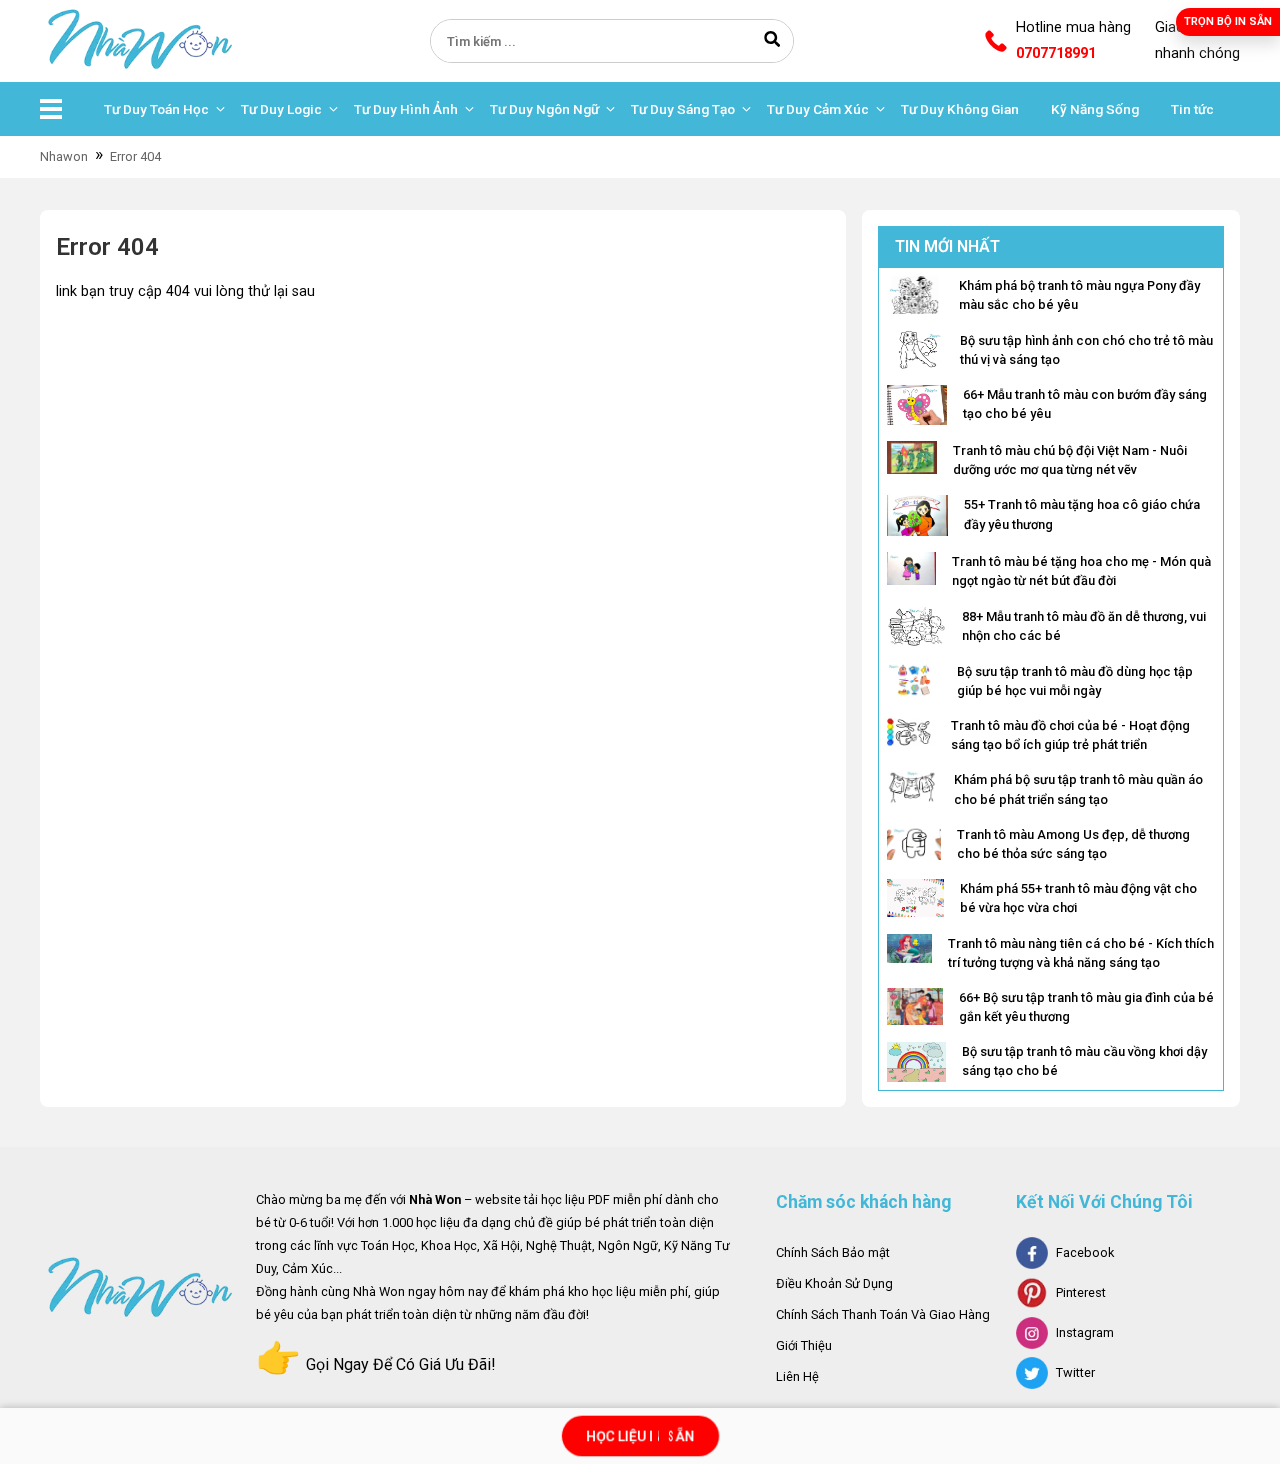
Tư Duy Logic (281, 109)
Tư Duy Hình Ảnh (406, 109)
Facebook (1085, 1252)
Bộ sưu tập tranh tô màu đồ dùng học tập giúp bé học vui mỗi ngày (1075, 681)
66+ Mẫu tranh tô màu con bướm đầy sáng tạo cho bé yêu (1085, 404)
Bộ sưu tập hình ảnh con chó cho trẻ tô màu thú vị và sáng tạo (1086, 350)
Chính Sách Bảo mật (833, 1252)
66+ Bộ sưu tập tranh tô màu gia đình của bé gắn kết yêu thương (1086, 1007)
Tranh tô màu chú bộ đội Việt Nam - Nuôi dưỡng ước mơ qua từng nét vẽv (1070, 460)
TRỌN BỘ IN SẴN (1228, 21)
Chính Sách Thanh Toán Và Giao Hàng (883, 1314)
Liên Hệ (797, 1376)
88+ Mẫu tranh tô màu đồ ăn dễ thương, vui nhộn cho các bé (1084, 626)
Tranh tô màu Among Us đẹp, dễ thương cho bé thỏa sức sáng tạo (1073, 844)
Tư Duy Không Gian (960, 109)
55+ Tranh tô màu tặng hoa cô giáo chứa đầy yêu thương (1082, 514)
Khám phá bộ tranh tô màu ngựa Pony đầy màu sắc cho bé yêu (1079, 295)
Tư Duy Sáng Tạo (683, 109)
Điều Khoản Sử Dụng (834, 1283)
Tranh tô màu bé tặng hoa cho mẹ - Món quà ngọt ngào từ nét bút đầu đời (1081, 571)
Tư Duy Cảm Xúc (818, 109)
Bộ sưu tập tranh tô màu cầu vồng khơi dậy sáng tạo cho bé (1084, 1061)
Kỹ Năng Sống (1095, 109)
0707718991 (1056, 53)
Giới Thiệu (804, 1345)
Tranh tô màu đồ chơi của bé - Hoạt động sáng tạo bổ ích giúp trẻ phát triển (1070, 735)
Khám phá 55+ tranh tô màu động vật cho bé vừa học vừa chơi (1078, 898)
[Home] (140, 40)
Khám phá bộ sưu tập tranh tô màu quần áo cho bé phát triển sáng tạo (1078, 789)
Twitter (1075, 1372)
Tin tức (1192, 109)
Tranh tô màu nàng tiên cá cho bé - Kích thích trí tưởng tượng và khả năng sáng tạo (1081, 953)
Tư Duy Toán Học (156, 109)
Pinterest (1081, 1292)
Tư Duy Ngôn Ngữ (544, 109)
